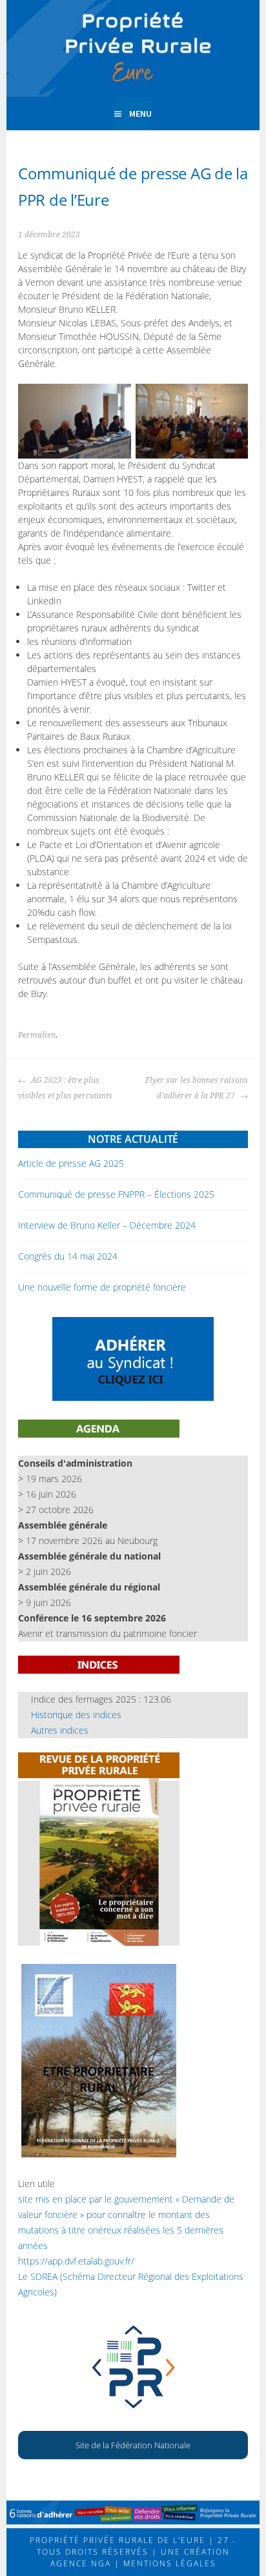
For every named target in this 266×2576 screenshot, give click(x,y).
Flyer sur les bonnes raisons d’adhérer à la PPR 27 (197, 1088)
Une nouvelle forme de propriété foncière (102, 1287)
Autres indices (60, 1730)
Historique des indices (76, 1715)
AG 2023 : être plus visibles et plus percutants (65, 1088)
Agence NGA (81, 2563)
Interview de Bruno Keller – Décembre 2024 (107, 1225)
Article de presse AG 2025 (71, 1163)
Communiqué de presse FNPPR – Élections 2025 (116, 1194)
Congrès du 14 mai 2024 (68, 1256)
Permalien (37, 1035)
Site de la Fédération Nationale (133, 2445)
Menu (140, 114)
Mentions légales (168, 2563)
